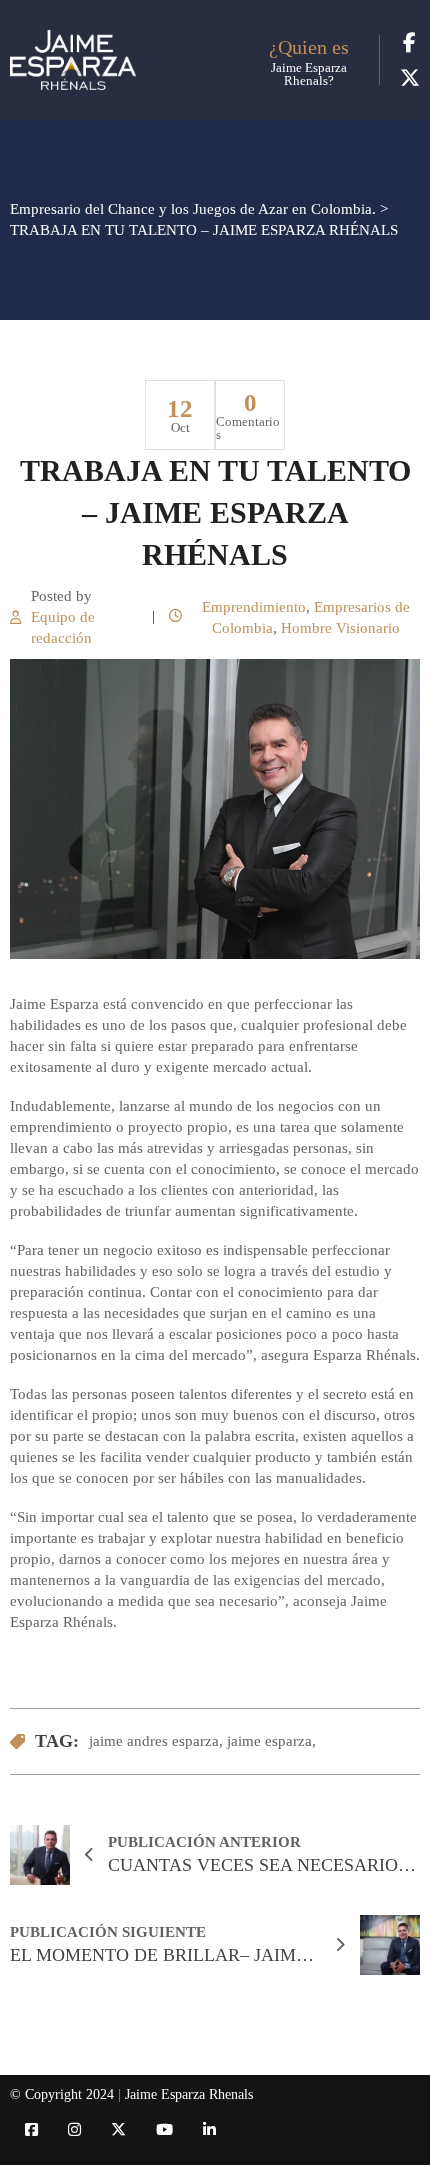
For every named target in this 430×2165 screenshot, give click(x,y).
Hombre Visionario (340, 628)
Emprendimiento (254, 607)
